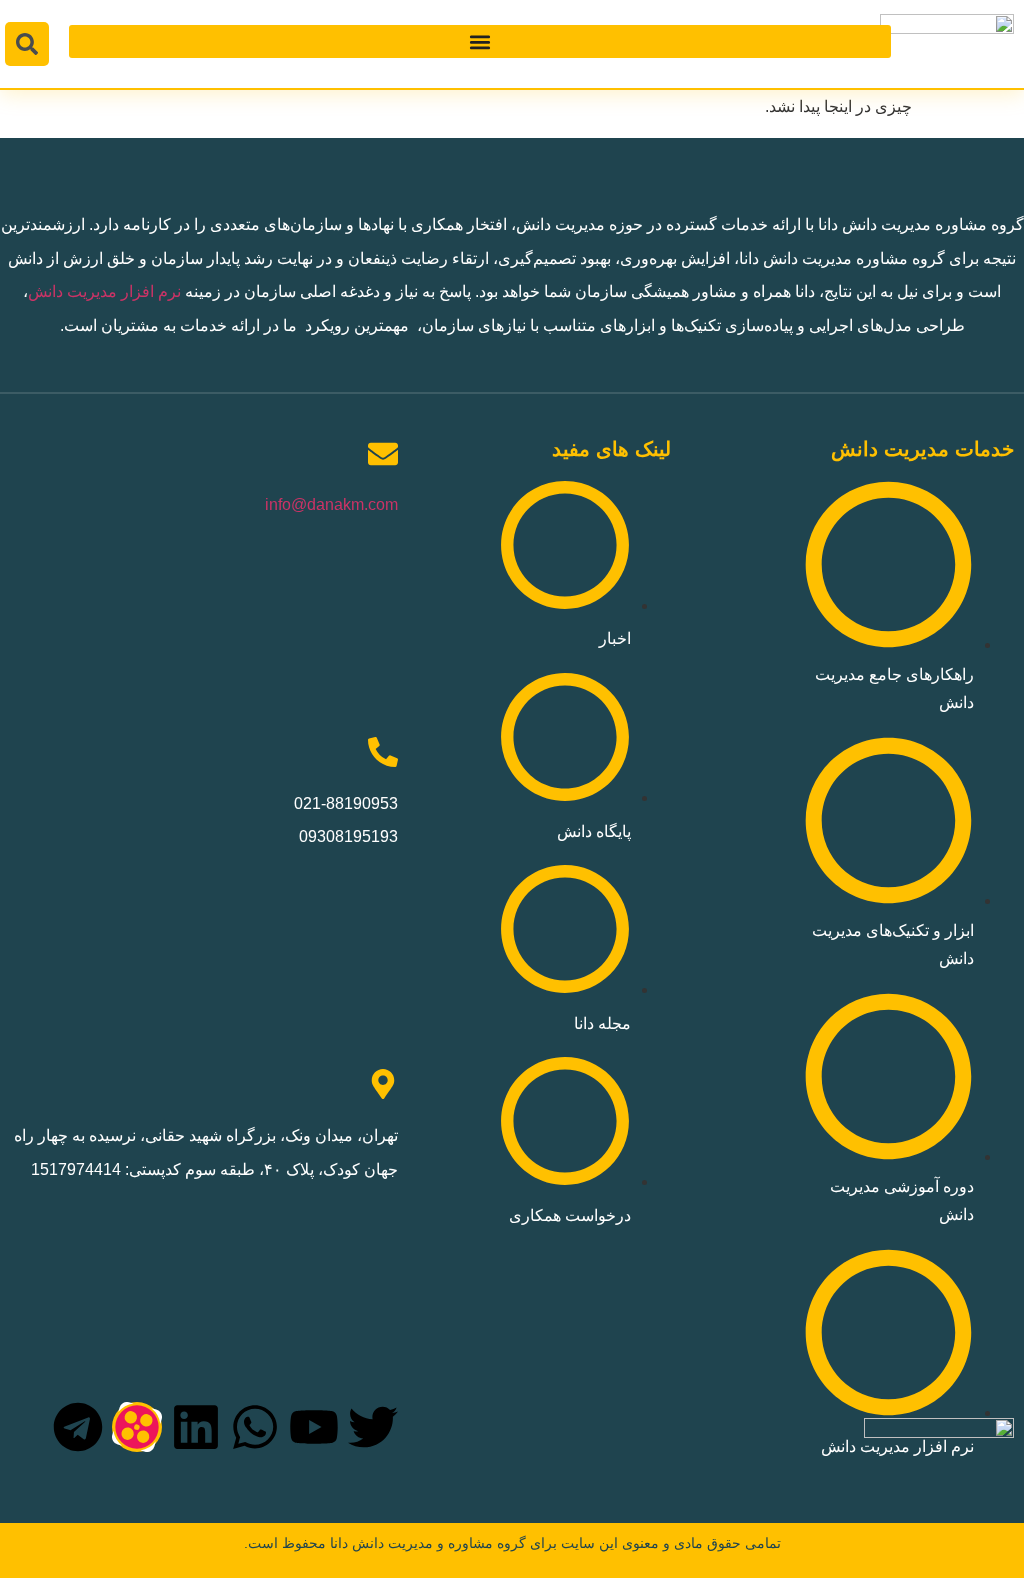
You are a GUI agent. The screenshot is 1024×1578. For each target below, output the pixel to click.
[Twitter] (373, 1427)
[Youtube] (314, 1427)
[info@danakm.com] (383, 454)
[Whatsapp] (255, 1427)
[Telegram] (78, 1427)
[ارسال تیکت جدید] (939, 1492)
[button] (480, 41)
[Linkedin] (196, 1427)
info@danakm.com (331, 504)
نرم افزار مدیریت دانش (104, 291)
